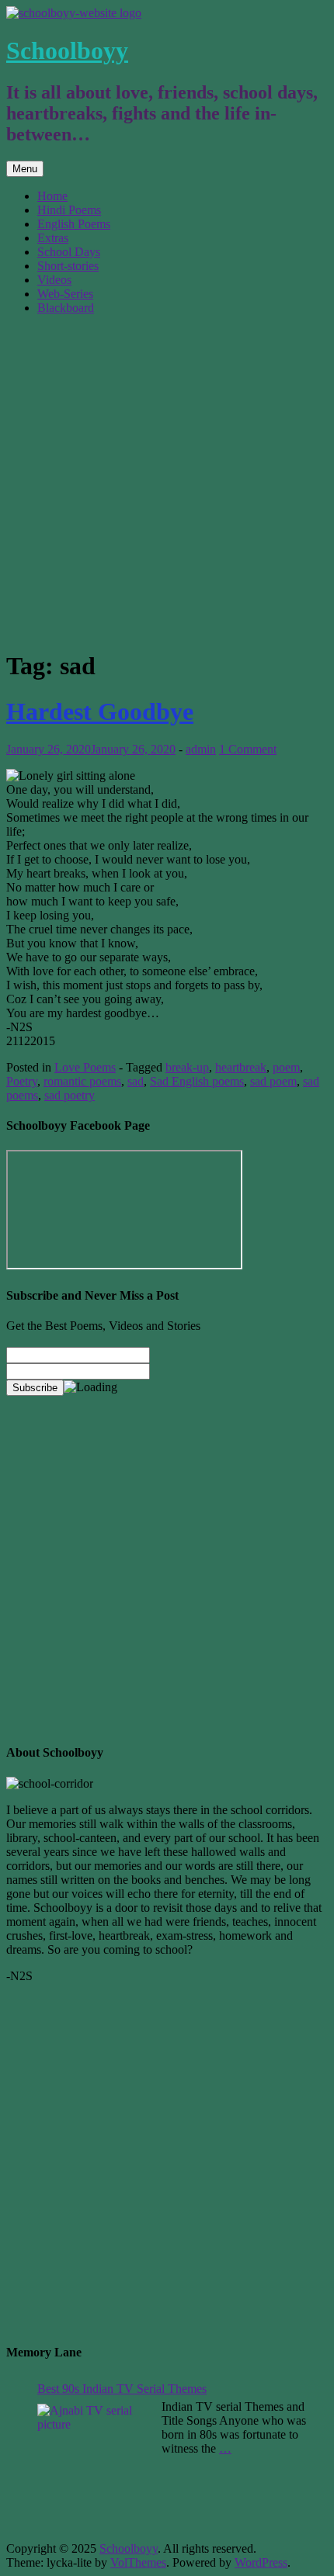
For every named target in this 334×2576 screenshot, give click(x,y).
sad (136, 1081)
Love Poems (85, 1067)
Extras (53, 238)
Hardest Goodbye (100, 712)
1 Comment (248, 749)
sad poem (273, 1081)
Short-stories (68, 266)
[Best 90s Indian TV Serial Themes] (96, 2463)
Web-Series (65, 294)
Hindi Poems (69, 210)
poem (286, 1067)
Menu (25, 169)
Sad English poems (197, 1081)
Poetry (22, 1081)
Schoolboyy (67, 50)
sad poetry (70, 1095)
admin (201, 749)
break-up (187, 1067)
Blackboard (66, 308)
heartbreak (241, 1067)
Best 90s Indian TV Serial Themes (122, 2389)
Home (52, 196)
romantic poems (82, 1081)
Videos (54, 280)
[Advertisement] (167, 481)
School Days (69, 252)
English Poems (74, 224)
